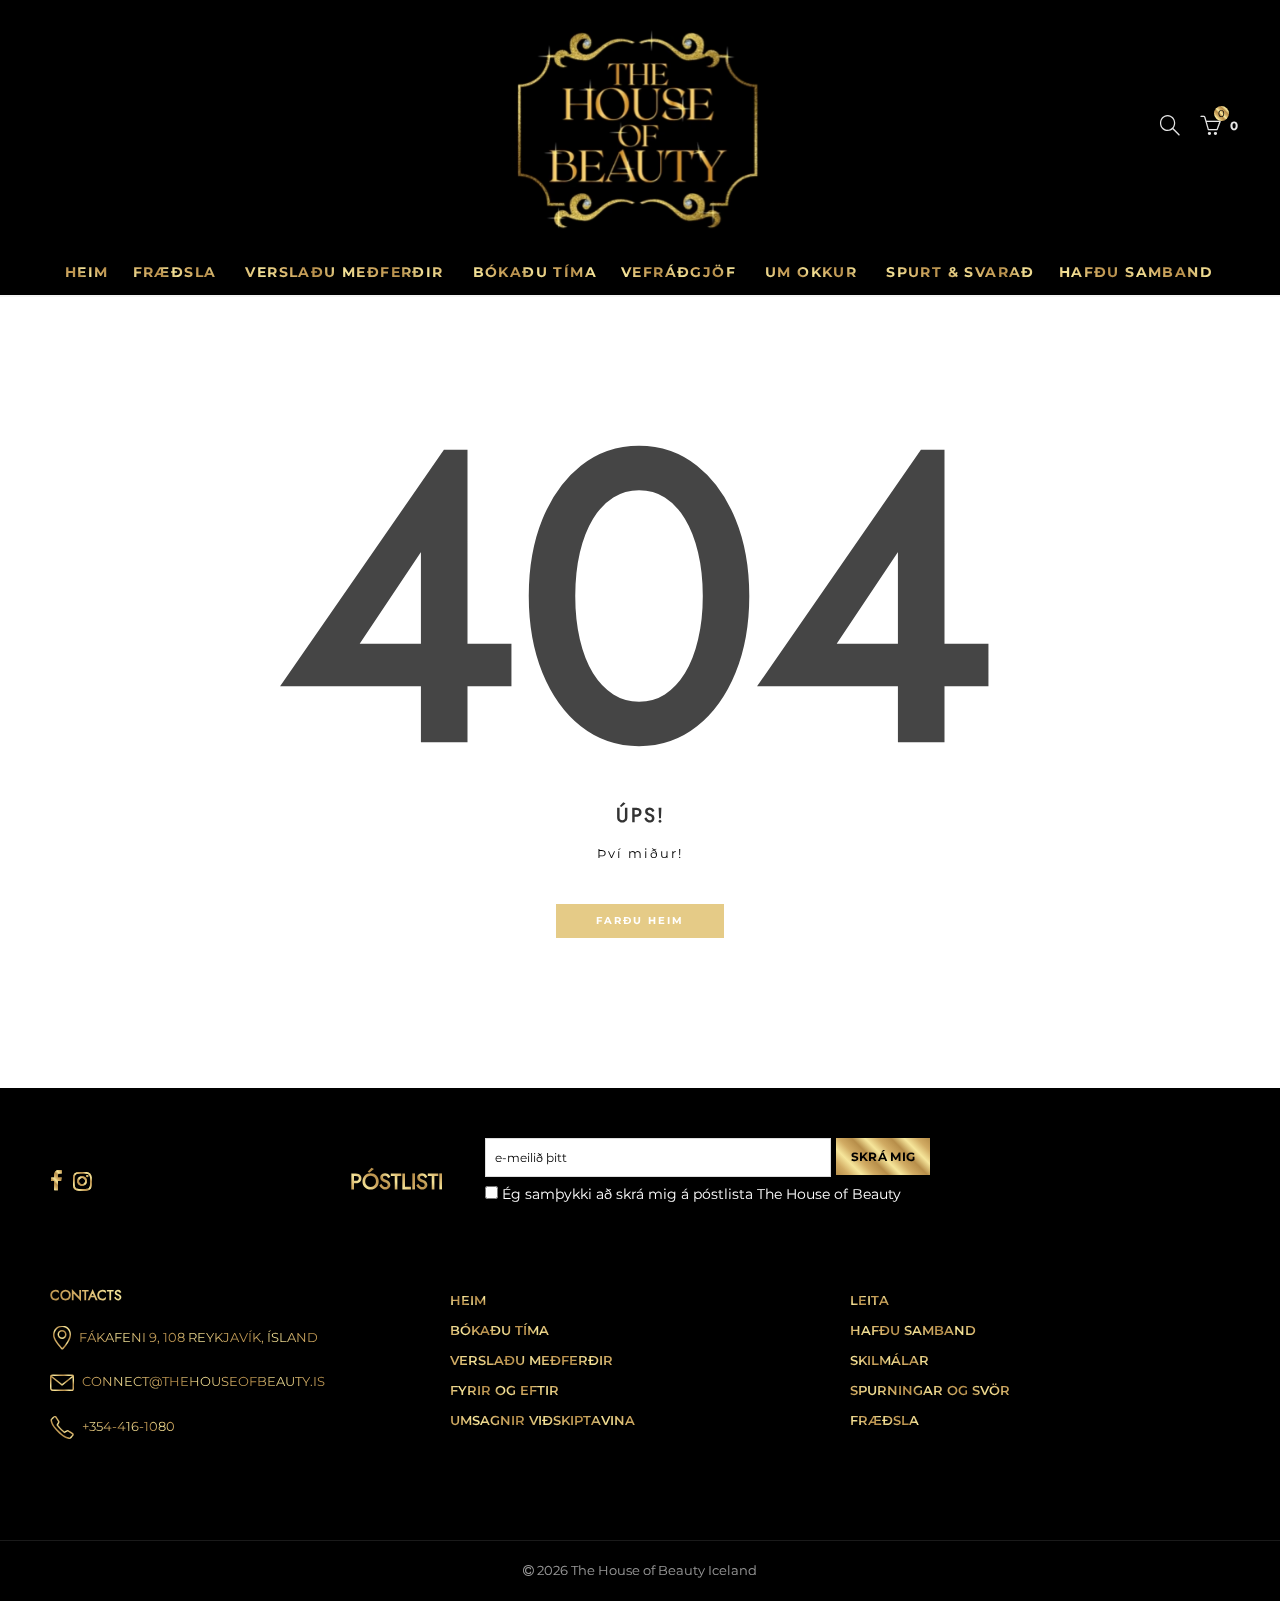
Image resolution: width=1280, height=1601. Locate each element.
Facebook (56, 1181)
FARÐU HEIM (640, 920)
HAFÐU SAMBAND (1136, 272)
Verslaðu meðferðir (531, 1360)
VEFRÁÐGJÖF (678, 272)
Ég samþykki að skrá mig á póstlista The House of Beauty (699, 1194)
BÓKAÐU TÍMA (535, 272)
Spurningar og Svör (930, 1390)
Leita (869, 1300)
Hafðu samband (913, 1330)
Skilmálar (889, 1360)
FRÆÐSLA (175, 272)
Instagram (82, 1181)
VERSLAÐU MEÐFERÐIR (344, 272)
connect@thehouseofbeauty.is (203, 1381)
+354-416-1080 (128, 1426)
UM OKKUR (811, 272)
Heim (87, 272)
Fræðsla (884, 1420)
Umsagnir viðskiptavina (542, 1420)
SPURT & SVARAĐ (960, 272)
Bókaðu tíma (499, 1330)
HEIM (468, 1300)
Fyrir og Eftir (504, 1390)
